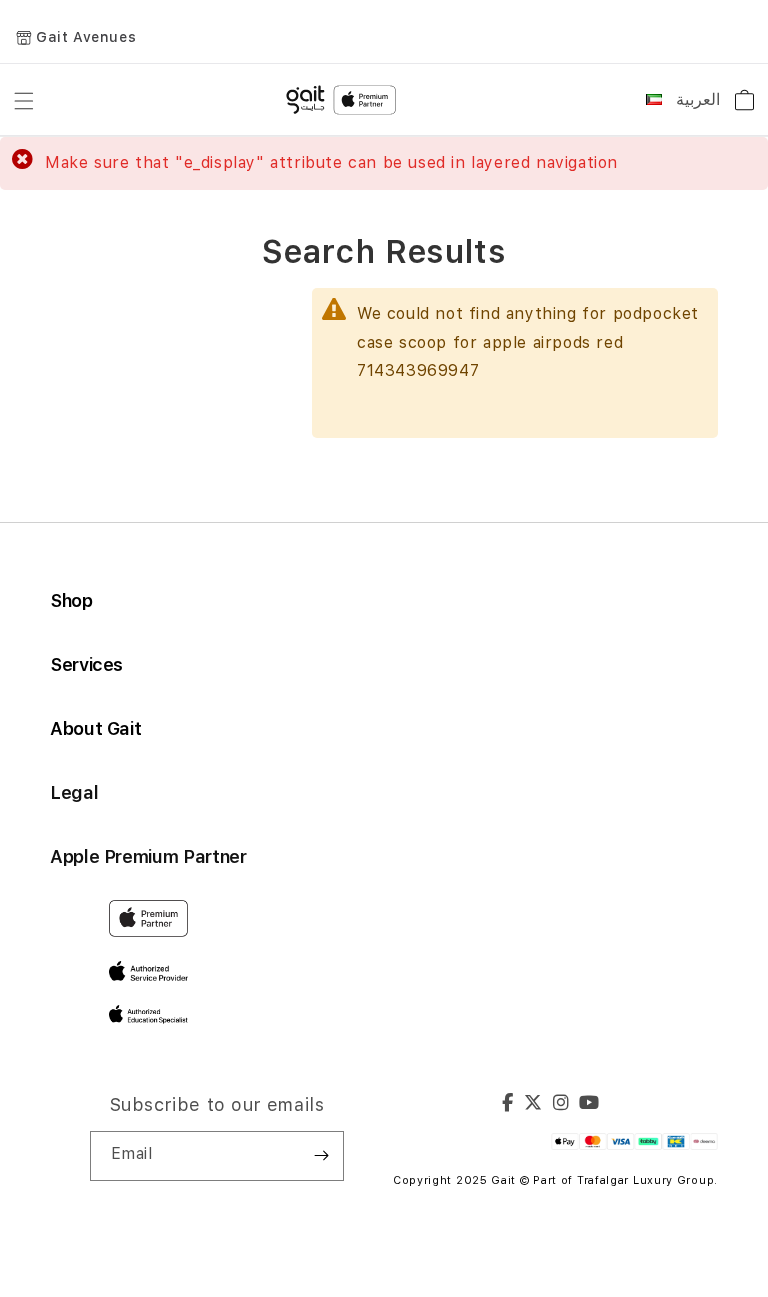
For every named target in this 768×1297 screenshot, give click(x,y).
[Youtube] (589, 1105)
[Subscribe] (321, 1156)
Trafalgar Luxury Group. (647, 1180)
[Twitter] (533, 1105)
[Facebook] (508, 1105)
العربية (698, 99)
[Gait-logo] (344, 100)
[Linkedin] (561, 1105)
